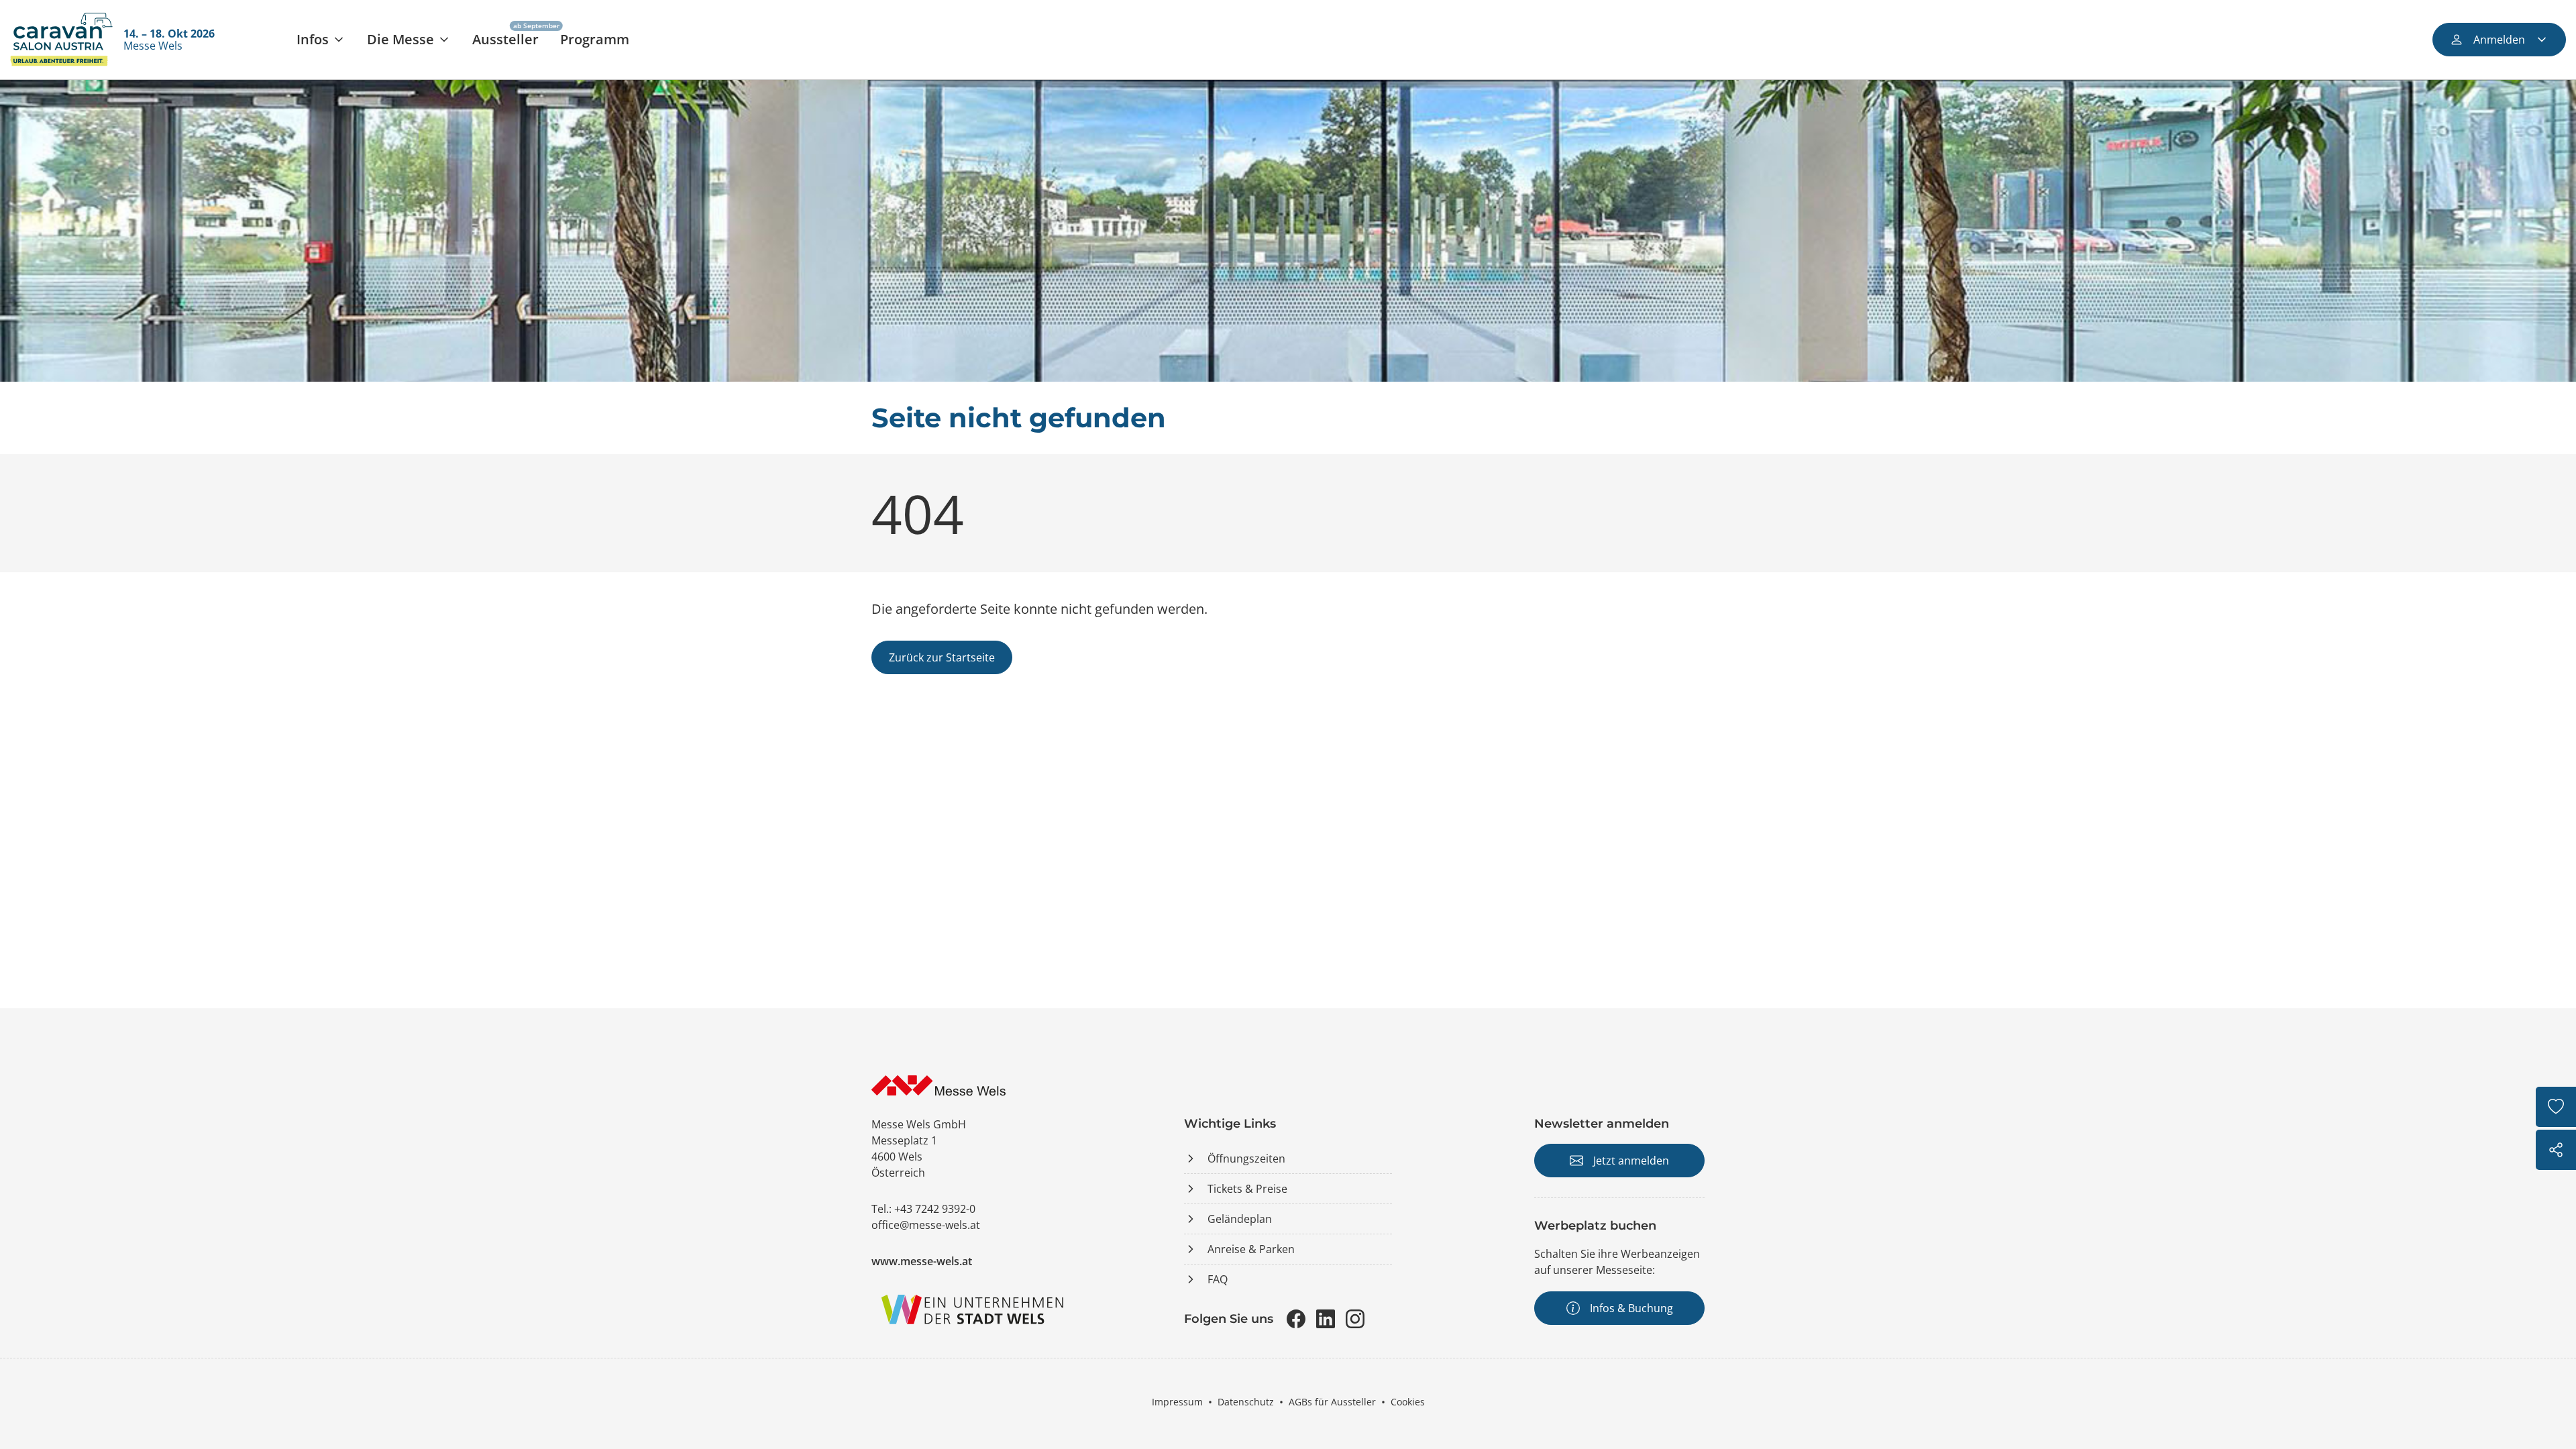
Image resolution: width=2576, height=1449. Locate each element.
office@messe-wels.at (926, 1225)
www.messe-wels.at (922, 1261)
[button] (321, 40)
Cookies (1408, 1402)
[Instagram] (1355, 1319)
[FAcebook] (1296, 1319)
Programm (595, 39)
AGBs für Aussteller (1332, 1402)
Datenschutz (1246, 1402)
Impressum (1177, 1402)
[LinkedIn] (1326, 1319)
